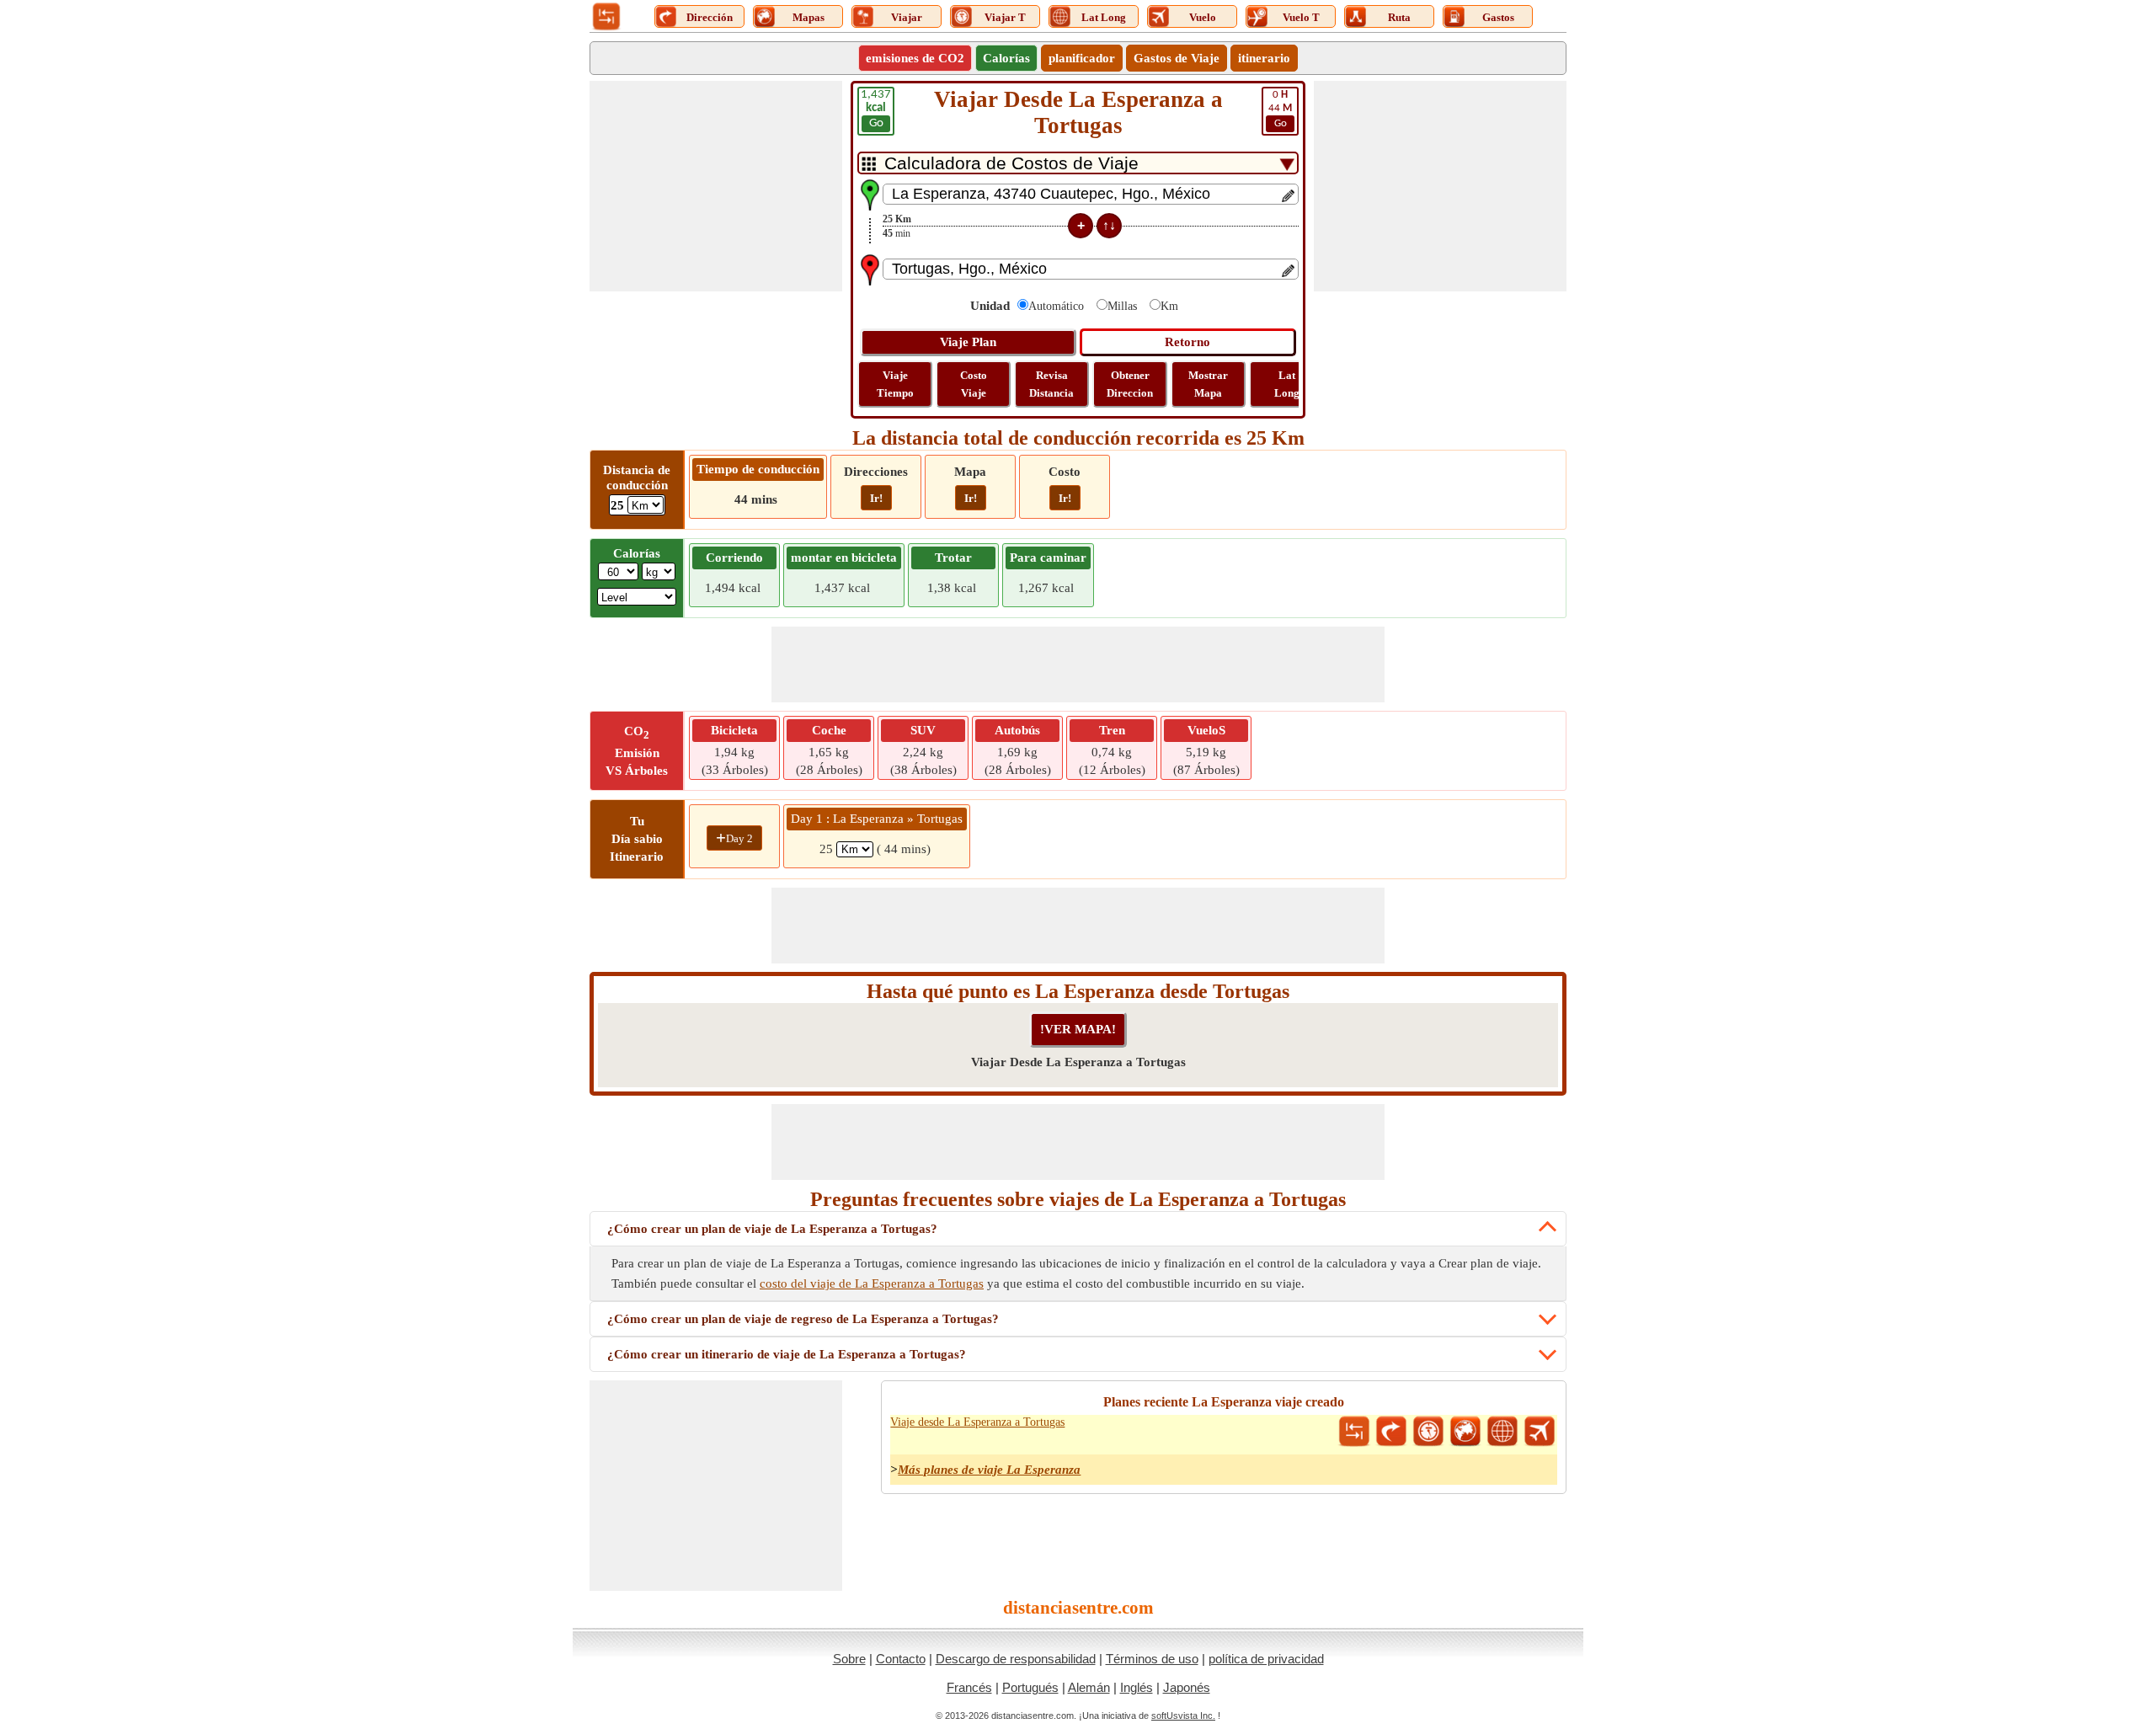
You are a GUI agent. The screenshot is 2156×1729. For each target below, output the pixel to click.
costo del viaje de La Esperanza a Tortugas (872, 1283)
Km (1169, 306)
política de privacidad (1266, 1659)
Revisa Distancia (1051, 384)
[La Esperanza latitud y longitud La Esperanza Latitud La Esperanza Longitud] (1502, 1432)
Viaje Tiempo (895, 384)
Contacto (901, 1659)
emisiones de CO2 (915, 58)
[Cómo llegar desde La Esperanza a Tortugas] (1391, 1432)
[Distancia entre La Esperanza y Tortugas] (1354, 1432)
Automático (1056, 306)
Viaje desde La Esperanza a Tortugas (977, 1422)
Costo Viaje (974, 384)
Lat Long (1287, 384)
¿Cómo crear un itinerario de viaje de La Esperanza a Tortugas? (787, 1354)
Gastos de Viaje (1177, 58)
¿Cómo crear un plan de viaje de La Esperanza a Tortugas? (772, 1229)
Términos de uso (1152, 1659)
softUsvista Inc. (1183, 1716)
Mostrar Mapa (1208, 384)
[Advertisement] (716, 186)
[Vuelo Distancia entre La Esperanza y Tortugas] (1540, 1432)
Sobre (849, 1659)
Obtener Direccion (1130, 384)
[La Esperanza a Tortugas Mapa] (1465, 1432)
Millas (1122, 306)
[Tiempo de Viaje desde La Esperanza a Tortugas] (1428, 1432)
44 (1280, 109)
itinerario (1264, 58)
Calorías (1006, 58)
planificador (1082, 58)
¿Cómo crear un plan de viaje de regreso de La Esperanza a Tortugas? (803, 1319)
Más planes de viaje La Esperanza (989, 1470)
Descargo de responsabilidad (1016, 1659)
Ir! (876, 498)
